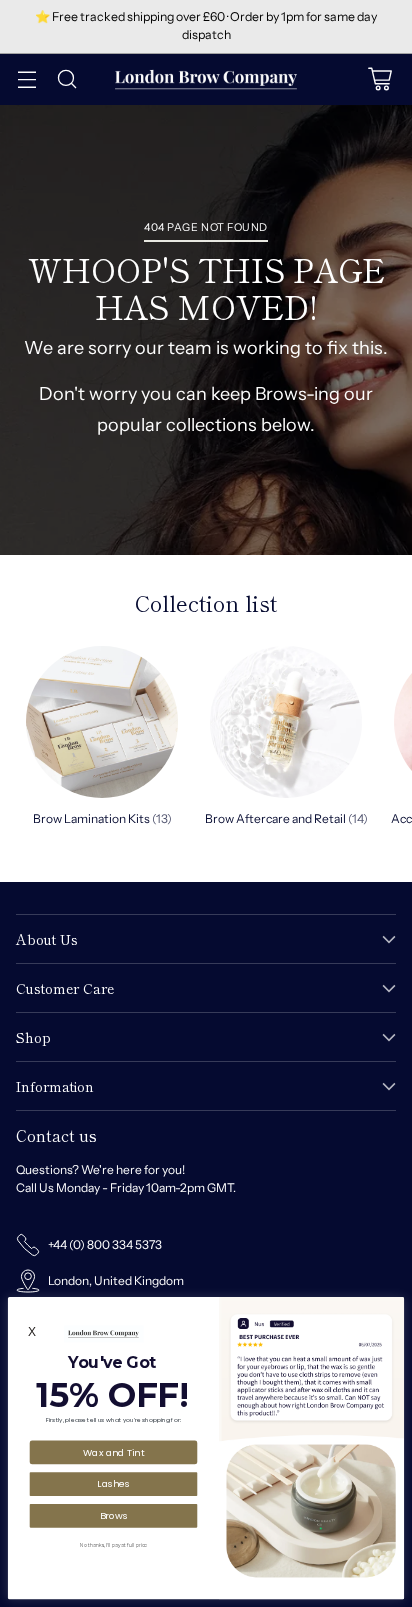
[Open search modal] (66, 79)
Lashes (113, 1483)
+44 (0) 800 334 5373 (105, 1244)
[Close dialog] (394, 1307)
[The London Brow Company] (206, 79)
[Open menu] (26, 79)
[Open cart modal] (379, 79)
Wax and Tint (113, 1451)
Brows (114, 1514)
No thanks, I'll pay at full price (113, 1545)
